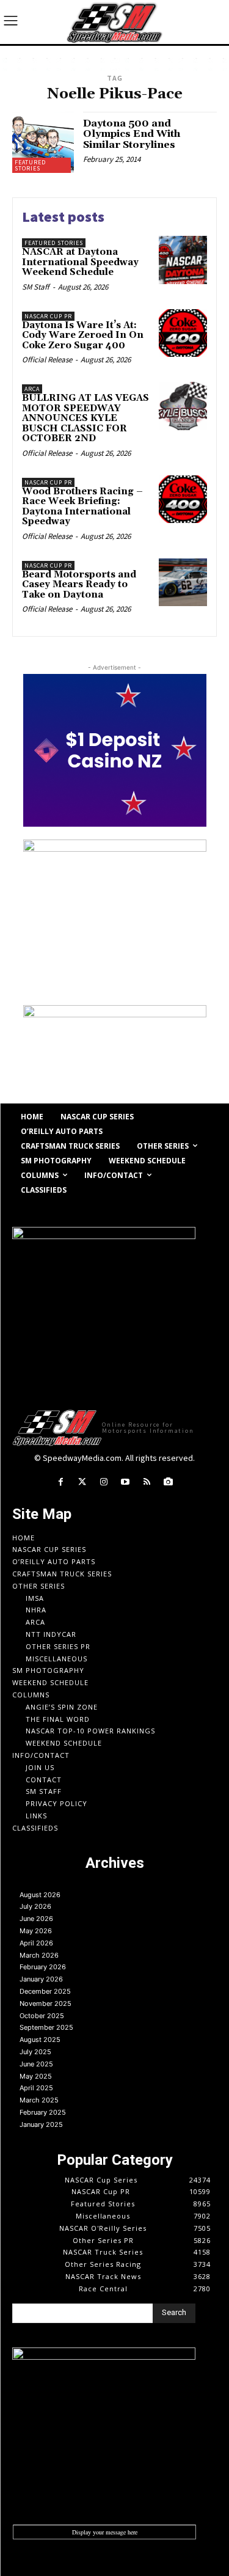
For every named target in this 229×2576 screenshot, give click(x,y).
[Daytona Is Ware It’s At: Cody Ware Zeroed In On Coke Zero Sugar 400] (183, 333)
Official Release (47, 360)
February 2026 (43, 1967)
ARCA (32, 389)
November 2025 (45, 2003)
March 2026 (39, 1955)
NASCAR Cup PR (48, 316)
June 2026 (36, 1919)
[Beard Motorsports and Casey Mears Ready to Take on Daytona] (183, 583)
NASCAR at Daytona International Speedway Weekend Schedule (80, 262)
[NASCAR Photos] (168, 1482)
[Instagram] (104, 1482)
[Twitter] (82, 1482)
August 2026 (40, 1895)
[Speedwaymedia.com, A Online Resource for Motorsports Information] (114, 22)
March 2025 (39, 2100)
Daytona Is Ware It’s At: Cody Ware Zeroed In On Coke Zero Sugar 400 (83, 335)
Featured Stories (30, 165)
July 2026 (35, 1906)
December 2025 (45, 1991)
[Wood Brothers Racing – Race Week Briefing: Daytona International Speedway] (183, 499)
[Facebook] (61, 1482)
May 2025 (36, 2076)
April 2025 (36, 2088)
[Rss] (147, 1482)
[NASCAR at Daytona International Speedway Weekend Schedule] (183, 260)
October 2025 (42, 2016)
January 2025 (41, 2124)
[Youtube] (125, 1482)
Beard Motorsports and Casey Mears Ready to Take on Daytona (79, 585)
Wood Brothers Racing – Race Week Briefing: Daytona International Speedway (82, 507)
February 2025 (43, 2112)
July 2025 (35, 2052)
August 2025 (40, 2040)
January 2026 (41, 1979)
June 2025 (36, 2064)
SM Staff (36, 287)
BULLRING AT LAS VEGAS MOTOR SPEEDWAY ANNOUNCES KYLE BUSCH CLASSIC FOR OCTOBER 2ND (85, 418)
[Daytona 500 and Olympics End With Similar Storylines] (43, 143)
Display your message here (105, 2532)
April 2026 (36, 1943)
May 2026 (36, 1931)
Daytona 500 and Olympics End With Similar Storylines (132, 134)
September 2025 (46, 2027)
